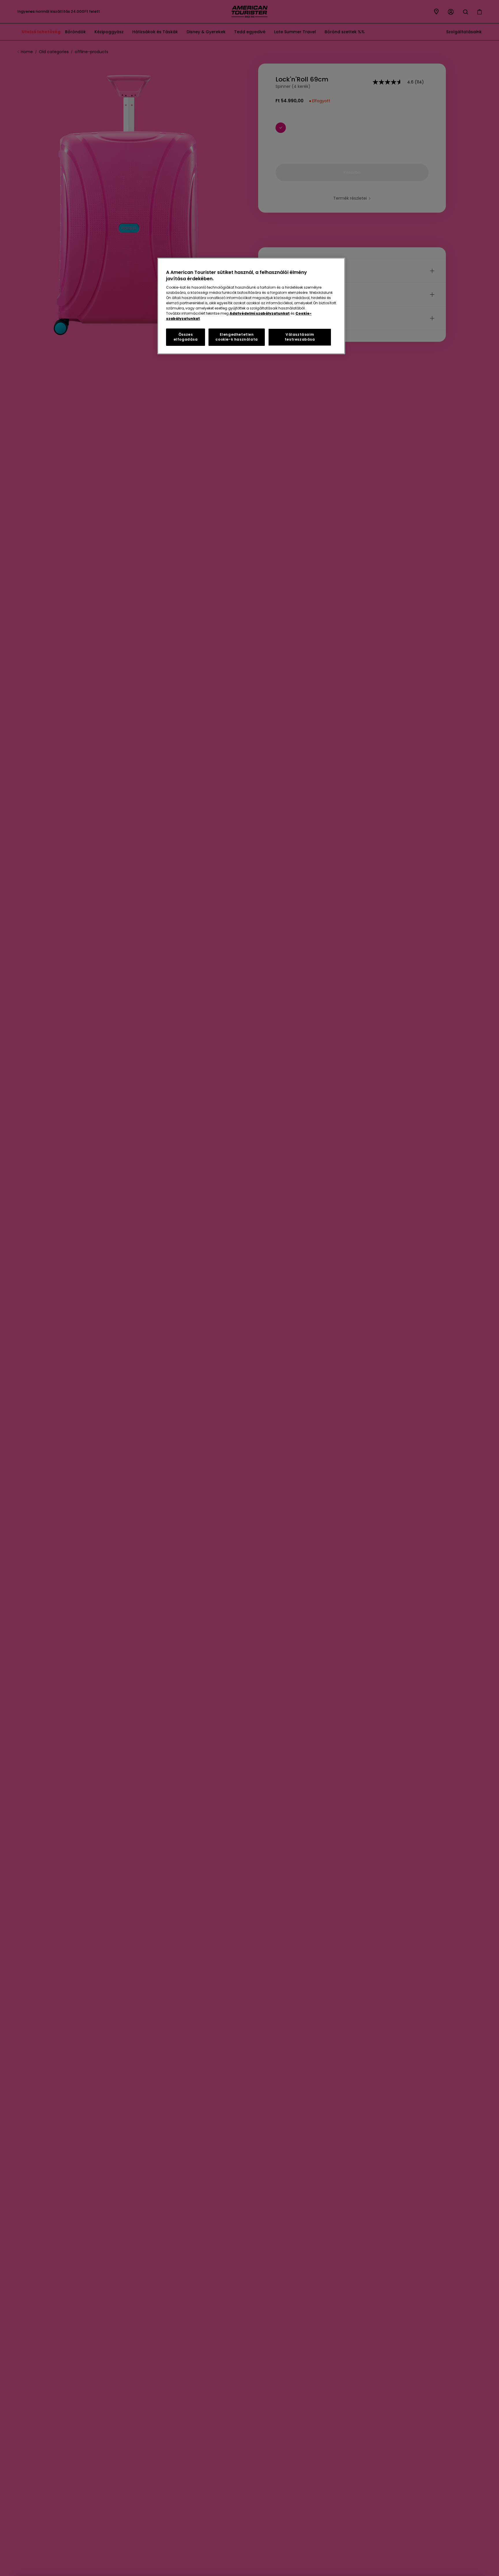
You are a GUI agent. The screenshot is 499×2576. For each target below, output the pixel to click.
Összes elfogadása (186, 337)
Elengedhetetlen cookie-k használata (237, 337)
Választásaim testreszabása (300, 337)
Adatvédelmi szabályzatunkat (260, 313)
